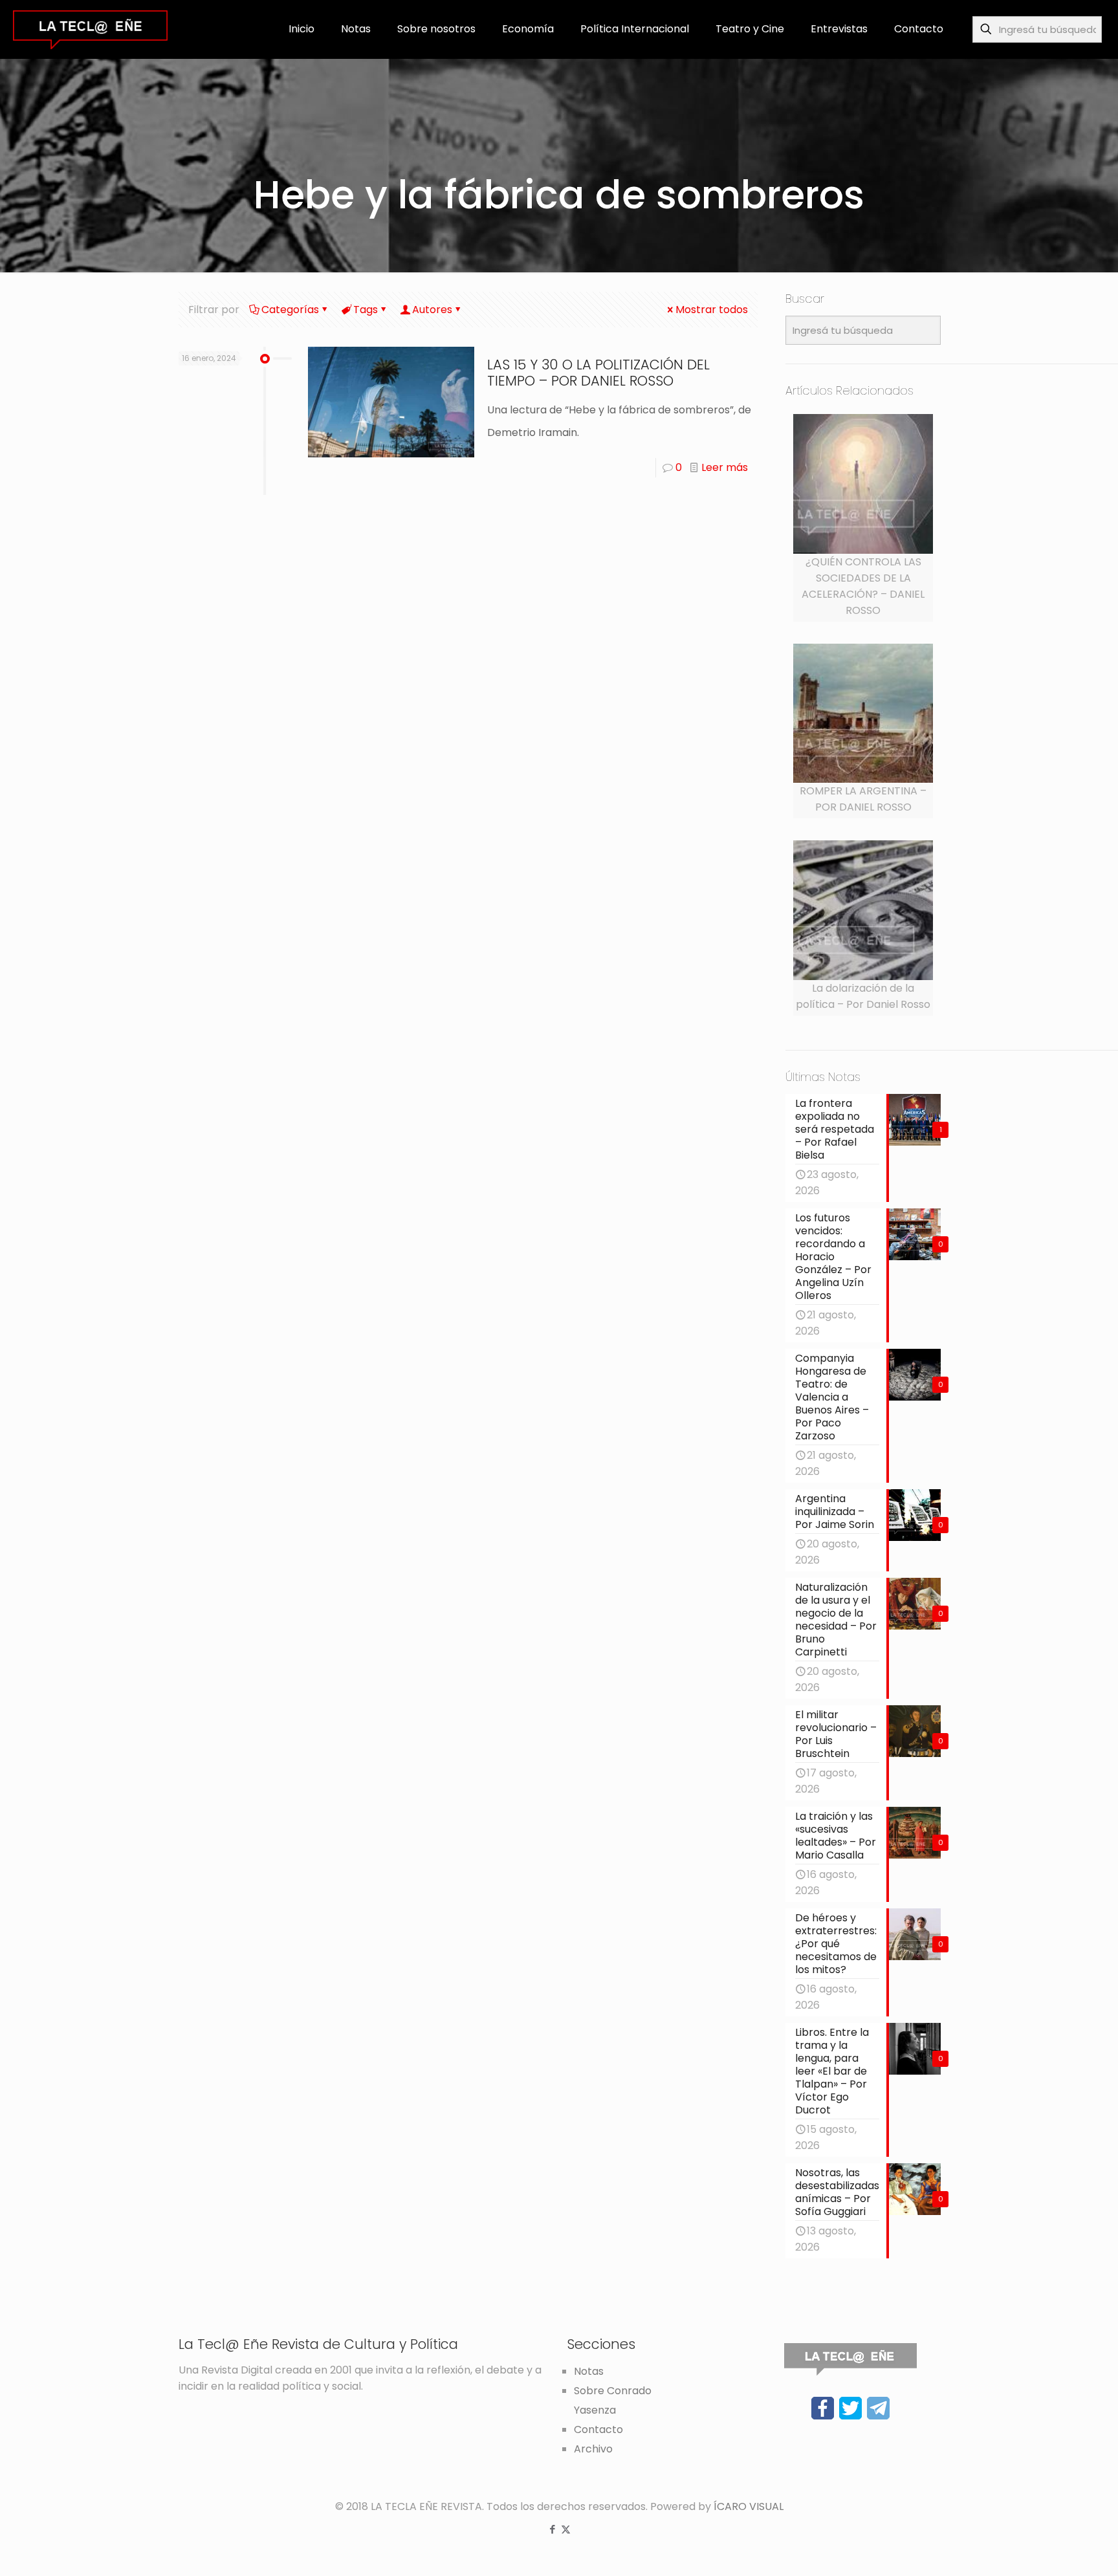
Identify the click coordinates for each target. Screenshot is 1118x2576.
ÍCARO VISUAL (749, 2506)
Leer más (725, 467)
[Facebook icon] (552, 2529)
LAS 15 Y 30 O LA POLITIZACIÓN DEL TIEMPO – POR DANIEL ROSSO (598, 373)
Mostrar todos (712, 310)
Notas (589, 2371)
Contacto (598, 2429)
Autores (432, 310)
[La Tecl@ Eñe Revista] (90, 29)
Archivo (593, 2449)
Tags (366, 310)
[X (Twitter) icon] (566, 2529)
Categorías (290, 310)
